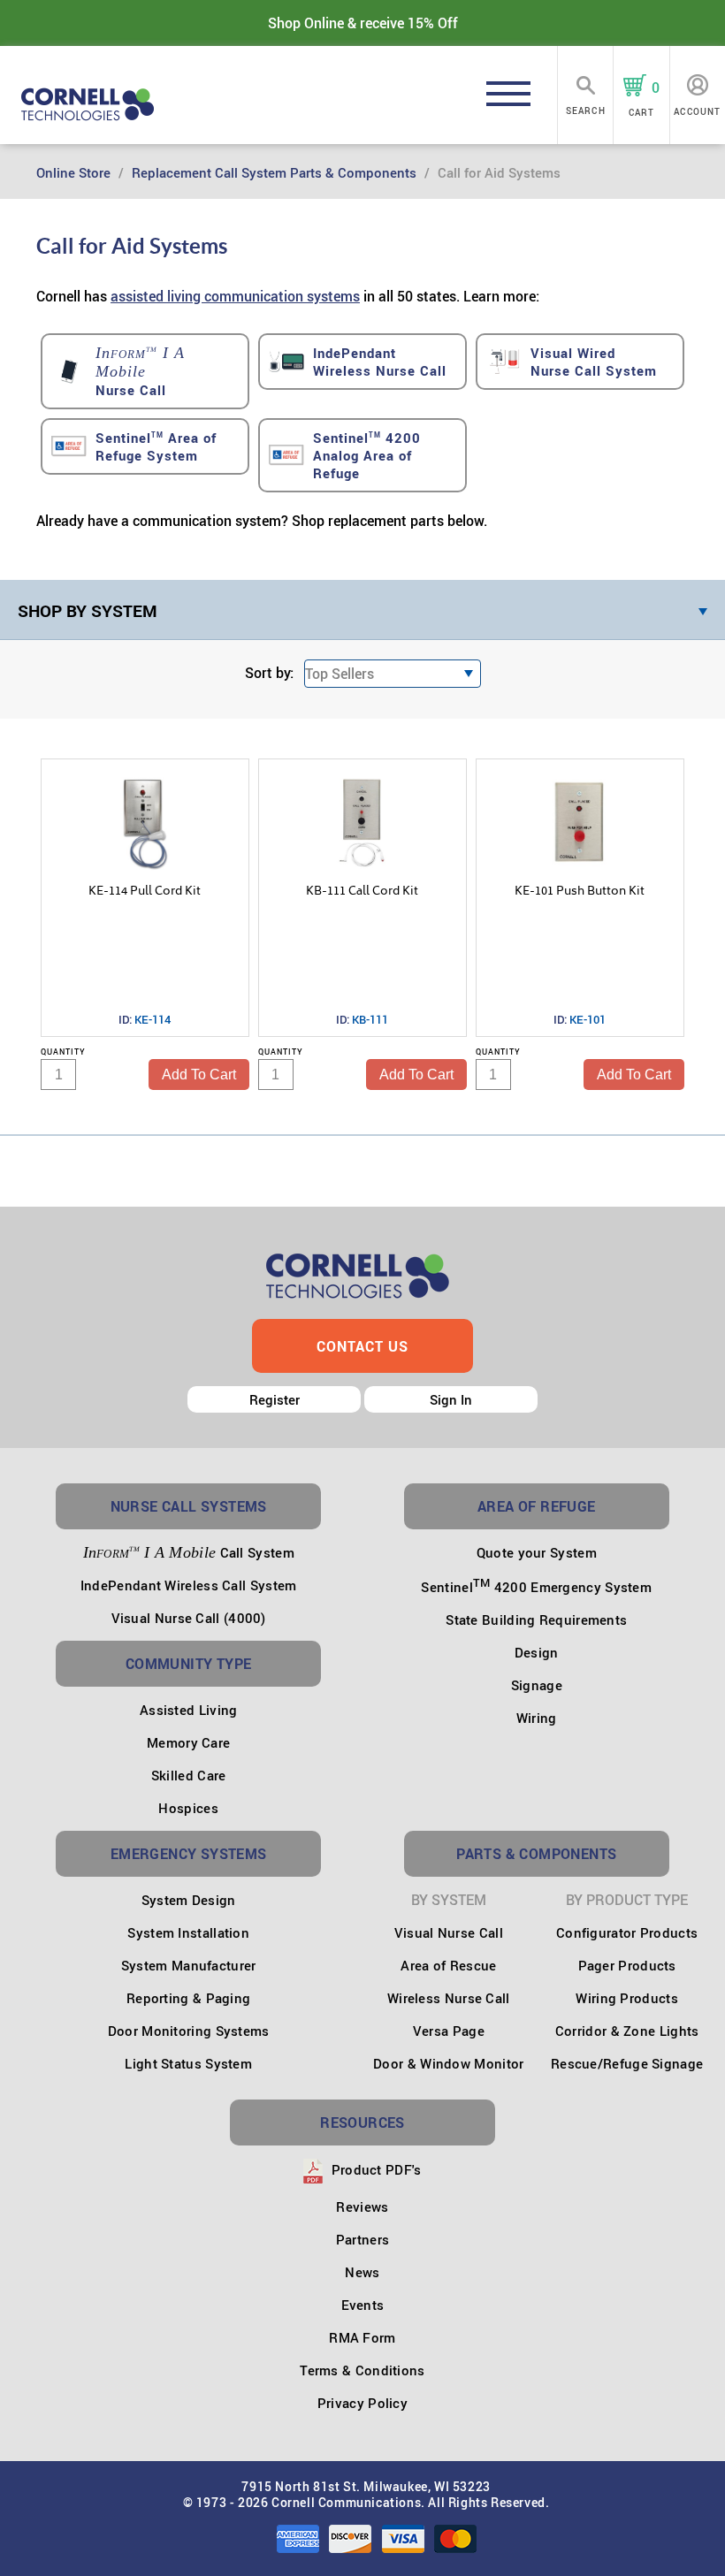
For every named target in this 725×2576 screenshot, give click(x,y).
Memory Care (188, 1742)
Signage (537, 1685)
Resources (362, 2123)
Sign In (451, 1399)
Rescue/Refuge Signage (627, 2063)
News (362, 2272)
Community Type (189, 1664)
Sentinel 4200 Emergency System (536, 1587)
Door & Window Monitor (448, 2063)
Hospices (188, 1808)
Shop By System (88, 611)
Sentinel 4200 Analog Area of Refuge (367, 455)
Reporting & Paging (188, 1998)
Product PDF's (374, 2169)
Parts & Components (536, 1854)
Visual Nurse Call (449, 1932)
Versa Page (449, 2031)
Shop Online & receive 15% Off (363, 23)
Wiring (537, 1718)
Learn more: (501, 296)
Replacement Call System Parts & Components (274, 172)
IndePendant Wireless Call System (189, 1585)
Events (363, 2305)
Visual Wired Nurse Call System (594, 362)
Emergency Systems (189, 1854)
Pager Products (627, 1965)
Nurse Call (140, 371)
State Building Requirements (536, 1620)
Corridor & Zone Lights (627, 2031)
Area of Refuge (537, 1506)
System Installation (188, 1932)
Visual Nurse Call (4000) (189, 1618)
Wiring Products (627, 1998)
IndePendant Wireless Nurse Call (380, 362)
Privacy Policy (362, 2403)
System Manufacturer (189, 1965)
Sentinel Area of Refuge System (156, 446)
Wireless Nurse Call (449, 1998)
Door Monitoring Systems (189, 2031)
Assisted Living (189, 1710)
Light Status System (188, 2063)
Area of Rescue (448, 1965)
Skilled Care (189, 1775)
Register (275, 1399)
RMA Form (362, 2337)
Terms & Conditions (362, 2370)
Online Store (73, 172)
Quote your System (537, 1552)
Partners (362, 2239)
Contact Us (362, 1346)
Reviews (362, 2206)
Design (537, 1652)
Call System (189, 1552)
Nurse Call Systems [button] (189, 1506)
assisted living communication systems (235, 296)
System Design (189, 1900)
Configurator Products (627, 1932)
